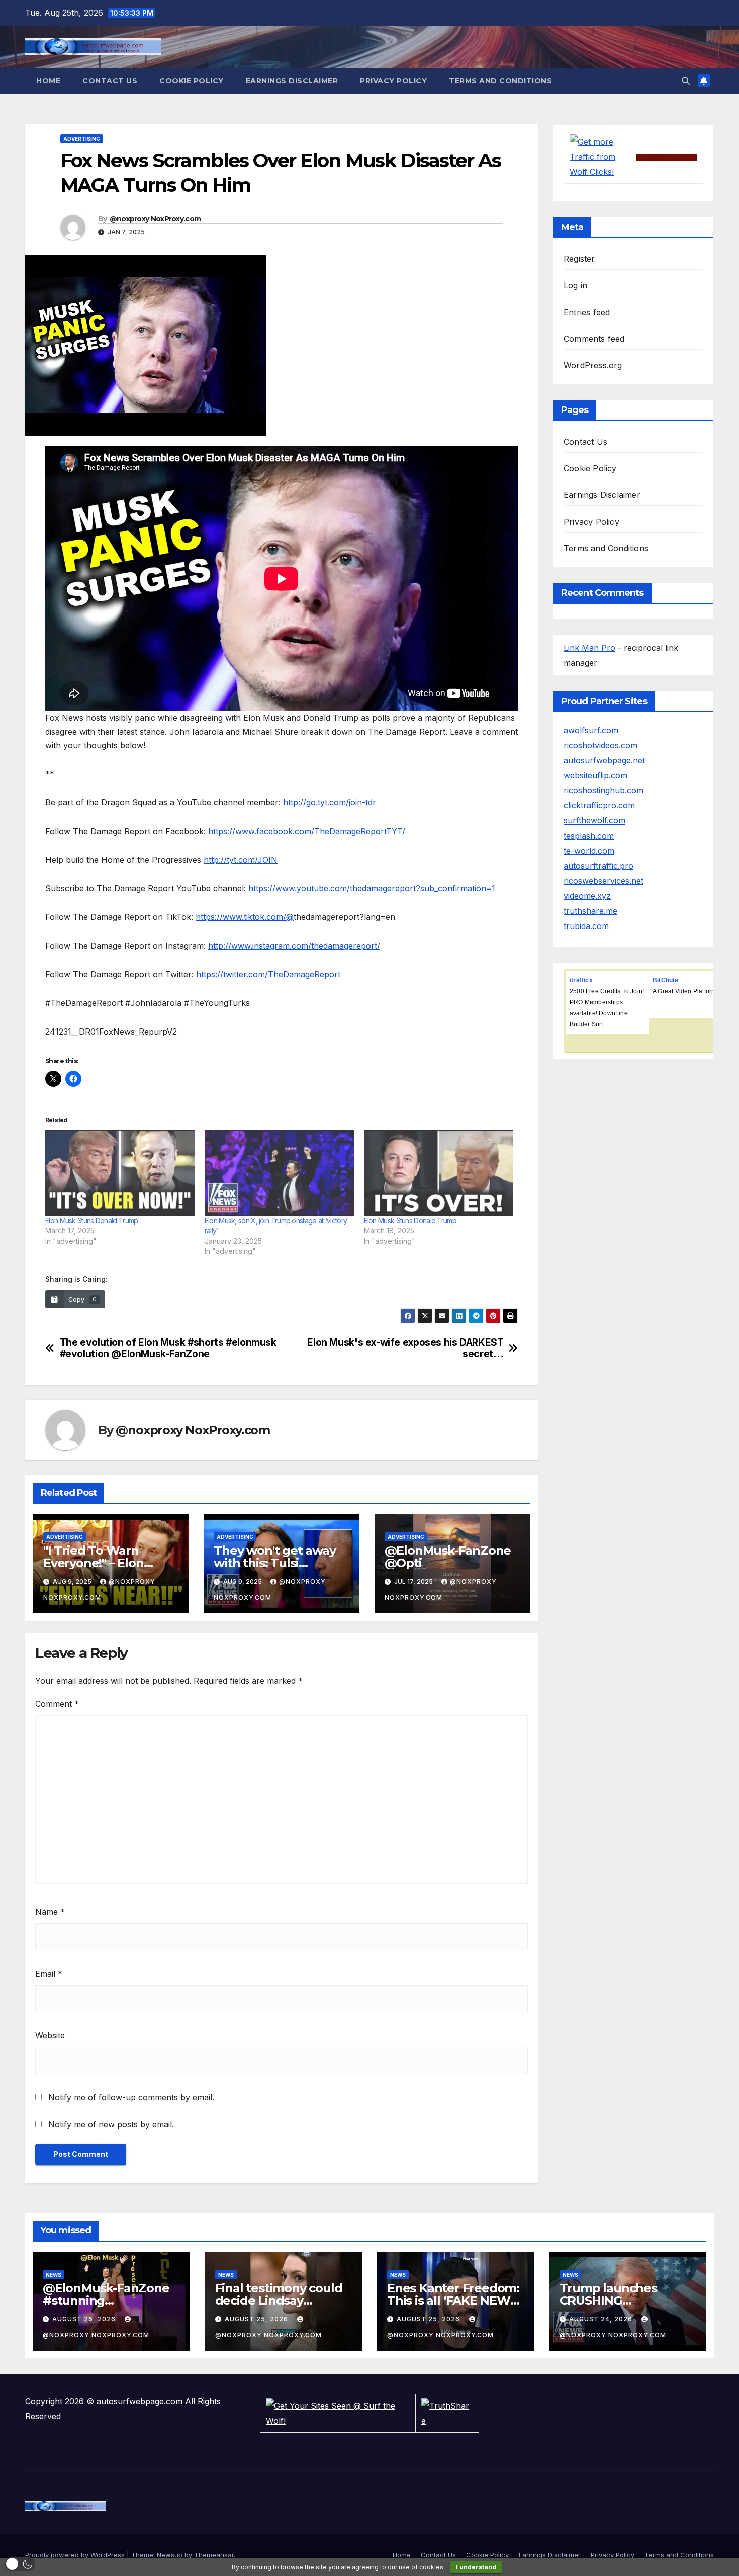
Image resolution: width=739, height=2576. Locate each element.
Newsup (170, 2555)
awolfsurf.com (591, 730)
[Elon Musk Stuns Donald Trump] (120, 1173)
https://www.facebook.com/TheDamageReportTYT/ (307, 831)
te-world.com (589, 851)
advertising (82, 139)
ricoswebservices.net (604, 881)
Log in (575, 285)
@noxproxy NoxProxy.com (155, 219)
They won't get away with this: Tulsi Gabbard (274, 1563)
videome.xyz (587, 896)
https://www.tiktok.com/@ (245, 917)
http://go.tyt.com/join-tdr (330, 802)
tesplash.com (589, 836)
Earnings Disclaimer (292, 81)
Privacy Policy (393, 81)
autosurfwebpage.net (604, 760)
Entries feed (587, 312)
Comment (57, 1704)
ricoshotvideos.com (601, 745)
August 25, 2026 (85, 2319)
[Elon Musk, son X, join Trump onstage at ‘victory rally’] (279, 1173)
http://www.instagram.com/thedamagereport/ (294, 946)
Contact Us (110, 81)
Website (50, 2035)
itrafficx (581, 980)
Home (48, 81)
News (54, 2275)
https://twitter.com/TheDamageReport (268, 974)
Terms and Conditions (500, 81)
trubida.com (586, 926)
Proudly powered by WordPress (76, 2555)
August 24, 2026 (602, 2319)
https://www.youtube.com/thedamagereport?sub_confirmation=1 (372, 888)
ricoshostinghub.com (604, 790)
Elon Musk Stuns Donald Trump (91, 1221)
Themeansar (214, 2555)
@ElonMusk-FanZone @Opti (448, 1557)
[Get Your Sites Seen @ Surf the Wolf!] (338, 2412)
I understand (476, 2567)
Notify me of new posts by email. (111, 2124)
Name (50, 1912)
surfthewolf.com (594, 820)
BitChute (666, 980)
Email (49, 1974)
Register (579, 259)
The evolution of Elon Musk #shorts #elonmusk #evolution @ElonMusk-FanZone (168, 1348)
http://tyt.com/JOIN (241, 860)
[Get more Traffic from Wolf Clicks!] (597, 156)
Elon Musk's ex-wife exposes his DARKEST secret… (405, 1348)
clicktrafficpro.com (599, 805)
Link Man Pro (589, 648)
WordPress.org (593, 365)
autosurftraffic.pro (598, 866)
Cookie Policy (192, 81)
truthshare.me (590, 911)
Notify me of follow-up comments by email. (131, 2097)
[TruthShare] (447, 2412)
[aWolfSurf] (667, 157)
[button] (686, 81)
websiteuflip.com (595, 775)
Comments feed (594, 339)
